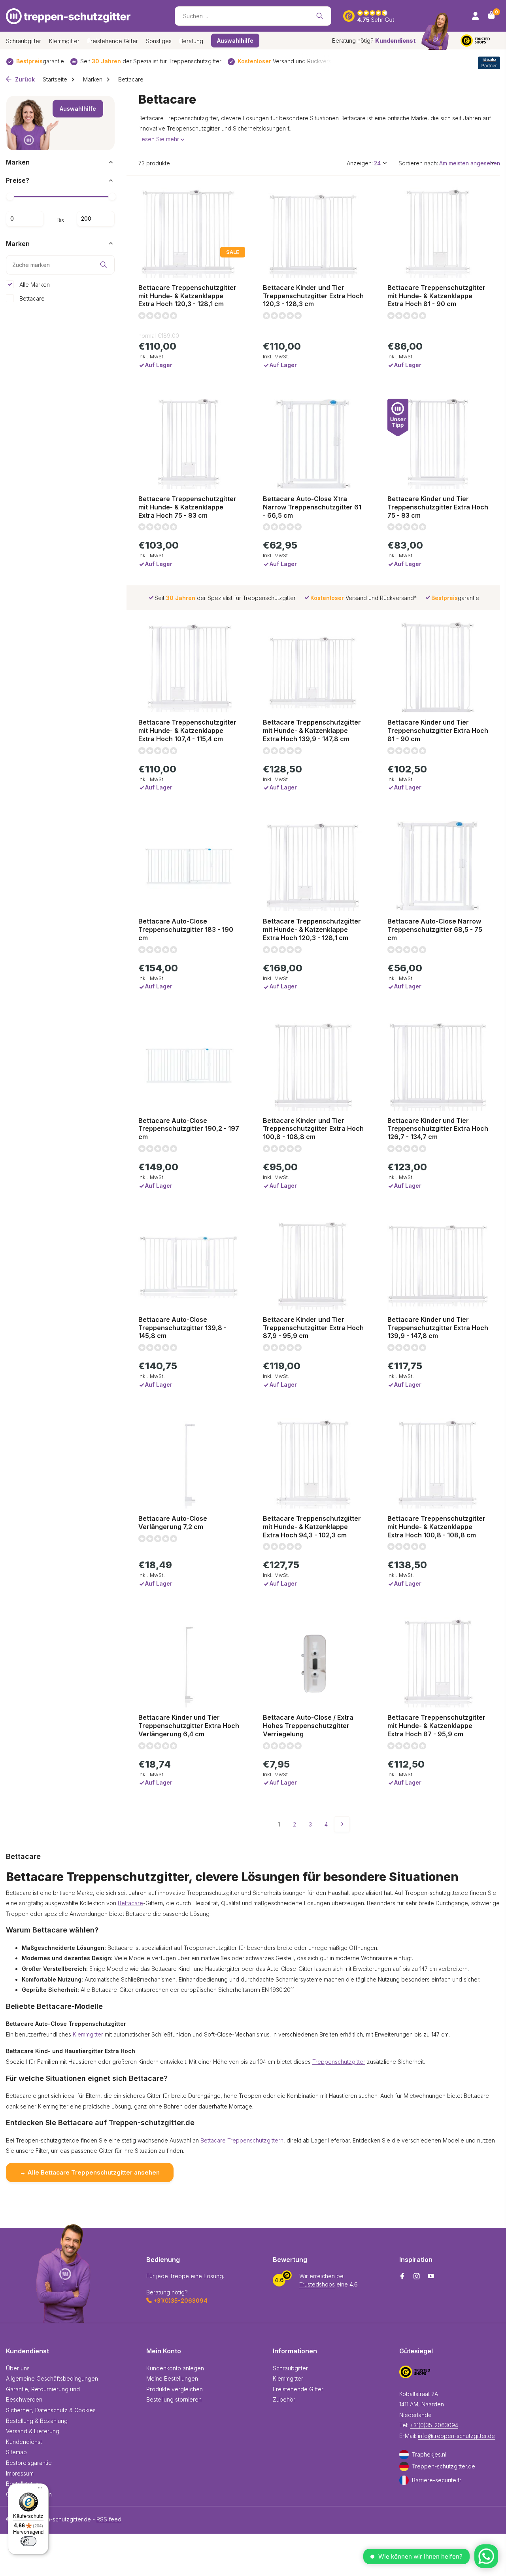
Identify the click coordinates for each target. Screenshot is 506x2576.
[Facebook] (402, 2277)
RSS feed (109, 2519)
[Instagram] (417, 2277)
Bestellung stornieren (174, 2399)
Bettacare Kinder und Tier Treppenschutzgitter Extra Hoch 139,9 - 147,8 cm (438, 1328)
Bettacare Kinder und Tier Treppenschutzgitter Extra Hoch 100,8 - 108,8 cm (313, 1129)
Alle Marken (34, 284)
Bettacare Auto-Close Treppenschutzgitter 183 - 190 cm (186, 929)
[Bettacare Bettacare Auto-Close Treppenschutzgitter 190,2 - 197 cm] (189, 1066)
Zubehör (284, 2399)
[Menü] (38, 2489)
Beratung (191, 41)
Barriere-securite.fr (437, 2480)
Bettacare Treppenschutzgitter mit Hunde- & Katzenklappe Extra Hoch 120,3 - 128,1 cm (187, 296)
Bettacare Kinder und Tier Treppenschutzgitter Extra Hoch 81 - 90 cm (438, 731)
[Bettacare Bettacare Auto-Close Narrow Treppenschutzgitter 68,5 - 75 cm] (438, 866)
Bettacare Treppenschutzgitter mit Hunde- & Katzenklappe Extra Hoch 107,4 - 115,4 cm (187, 731)
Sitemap (16, 2452)
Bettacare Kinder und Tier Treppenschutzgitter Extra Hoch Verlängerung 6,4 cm (189, 1726)
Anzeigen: (360, 163)
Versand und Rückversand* (291, 61)
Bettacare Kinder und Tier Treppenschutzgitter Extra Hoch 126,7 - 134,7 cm (438, 1129)
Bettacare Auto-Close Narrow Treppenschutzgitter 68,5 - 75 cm (435, 929)
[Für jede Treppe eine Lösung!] (68, 16)
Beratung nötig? (374, 41)
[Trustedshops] (480, 41)
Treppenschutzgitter (339, 2062)
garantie (40, 61)
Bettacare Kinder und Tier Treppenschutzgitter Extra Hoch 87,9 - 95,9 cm (313, 1328)
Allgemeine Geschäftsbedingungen (52, 2378)
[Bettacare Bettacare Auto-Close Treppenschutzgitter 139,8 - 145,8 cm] (189, 1264)
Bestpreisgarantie (29, 2463)
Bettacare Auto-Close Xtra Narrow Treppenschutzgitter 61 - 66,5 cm (312, 507)
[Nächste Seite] (342, 1824)
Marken (93, 79)
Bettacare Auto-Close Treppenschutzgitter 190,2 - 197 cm (189, 1129)
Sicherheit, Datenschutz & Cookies (51, 2410)
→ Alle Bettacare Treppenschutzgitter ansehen (90, 2172)
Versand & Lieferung (33, 2431)
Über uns (18, 2368)
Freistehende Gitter (113, 41)
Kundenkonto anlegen (175, 2368)
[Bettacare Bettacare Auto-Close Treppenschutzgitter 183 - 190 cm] (189, 866)
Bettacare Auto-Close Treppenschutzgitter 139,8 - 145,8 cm (182, 1328)
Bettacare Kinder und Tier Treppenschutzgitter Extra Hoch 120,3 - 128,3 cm (313, 296)
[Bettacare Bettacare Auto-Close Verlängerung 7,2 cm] (189, 1463)
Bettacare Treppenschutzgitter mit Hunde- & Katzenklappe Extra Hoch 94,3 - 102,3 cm (312, 1527)
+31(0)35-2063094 (434, 2425)
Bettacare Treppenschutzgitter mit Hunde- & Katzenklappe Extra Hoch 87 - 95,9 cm (436, 1726)
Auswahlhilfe (78, 109)
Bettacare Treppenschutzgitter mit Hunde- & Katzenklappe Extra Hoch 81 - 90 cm (436, 296)
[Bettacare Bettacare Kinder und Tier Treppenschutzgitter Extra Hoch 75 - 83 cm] (438, 444)
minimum (25, 218)
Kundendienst (24, 2442)
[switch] (28, 2541)
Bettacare (31, 298)
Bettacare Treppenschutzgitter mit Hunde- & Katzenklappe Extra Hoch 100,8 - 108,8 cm (436, 1527)
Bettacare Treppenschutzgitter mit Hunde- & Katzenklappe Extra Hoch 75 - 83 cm (187, 507)
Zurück (24, 79)
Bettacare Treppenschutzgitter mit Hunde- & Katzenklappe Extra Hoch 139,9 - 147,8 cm (312, 731)
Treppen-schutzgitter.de (444, 2466)
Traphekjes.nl (429, 2454)
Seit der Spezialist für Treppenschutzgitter (151, 61)
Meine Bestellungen (172, 2378)
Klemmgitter (64, 41)
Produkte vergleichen (175, 2389)
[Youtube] (431, 2277)
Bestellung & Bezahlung (37, 2421)
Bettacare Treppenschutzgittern (242, 2140)
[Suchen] (320, 16)
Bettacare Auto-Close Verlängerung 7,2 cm (173, 1523)
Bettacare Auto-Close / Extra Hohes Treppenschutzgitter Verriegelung (308, 1726)
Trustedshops (317, 2284)
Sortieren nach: (418, 163)
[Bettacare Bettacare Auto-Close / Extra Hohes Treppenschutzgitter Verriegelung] (313, 1662)
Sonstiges (159, 41)
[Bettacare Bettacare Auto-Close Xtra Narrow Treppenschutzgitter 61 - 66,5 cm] (313, 444)
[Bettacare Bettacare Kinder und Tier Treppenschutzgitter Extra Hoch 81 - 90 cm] (438, 667)
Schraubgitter (24, 41)
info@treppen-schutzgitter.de (456, 2436)
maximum (96, 218)
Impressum (20, 2473)
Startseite (55, 79)
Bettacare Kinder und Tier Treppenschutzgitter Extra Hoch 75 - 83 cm (438, 507)
